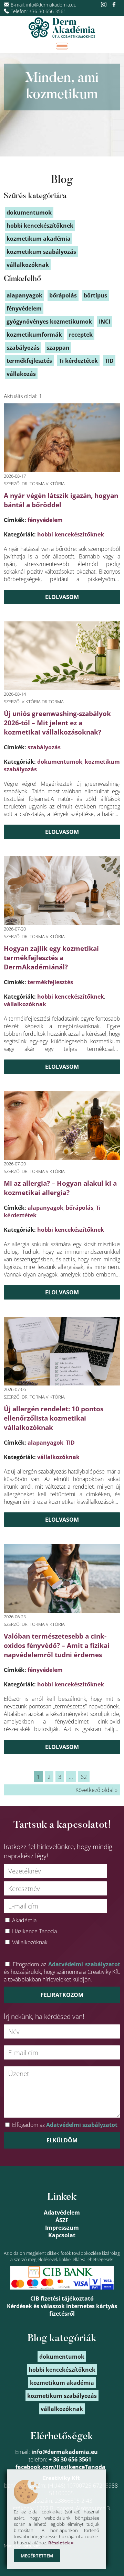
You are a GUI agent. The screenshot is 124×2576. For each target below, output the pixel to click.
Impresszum (62, 2228)
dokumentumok (60, 762)
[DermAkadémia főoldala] (62, 28)
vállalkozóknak (25, 1004)
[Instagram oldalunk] (104, 5)
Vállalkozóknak (30, 1942)
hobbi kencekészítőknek (71, 534)
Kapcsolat (62, 2235)
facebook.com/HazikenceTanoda (60, 2467)
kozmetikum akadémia (39, 239)
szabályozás (44, 747)
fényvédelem (45, 520)
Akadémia (24, 1920)
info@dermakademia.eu (51, 5)
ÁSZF (62, 2220)
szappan (58, 348)
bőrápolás (80, 1208)
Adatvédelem (62, 2213)
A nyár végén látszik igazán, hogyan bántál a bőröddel (61, 500)
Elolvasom (62, 597)
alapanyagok (45, 1208)
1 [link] (38, 1777)
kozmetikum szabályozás (41, 252)
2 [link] (49, 1777)
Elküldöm (62, 2140)
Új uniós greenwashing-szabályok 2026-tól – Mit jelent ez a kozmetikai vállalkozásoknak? (57, 723)
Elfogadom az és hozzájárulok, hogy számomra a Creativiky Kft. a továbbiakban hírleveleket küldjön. (62, 1972)
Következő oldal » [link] (96, 1790)
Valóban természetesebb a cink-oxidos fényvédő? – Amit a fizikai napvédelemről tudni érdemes (57, 1645)
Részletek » (61, 2543)
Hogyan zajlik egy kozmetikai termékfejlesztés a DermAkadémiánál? (51, 958)
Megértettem (37, 2556)
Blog (62, 180)
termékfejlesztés (50, 982)
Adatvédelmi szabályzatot (84, 1964)
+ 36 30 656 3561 (70, 2459)
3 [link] (60, 1777)
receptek (81, 335)
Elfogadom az (65, 2125)
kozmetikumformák (34, 335)
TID (70, 1443)
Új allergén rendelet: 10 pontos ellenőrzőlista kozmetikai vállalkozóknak (54, 1418)
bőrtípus (95, 295)
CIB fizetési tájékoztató (62, 2298)
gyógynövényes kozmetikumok (49, 322)
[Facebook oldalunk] (114, 5)
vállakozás (21, 374)
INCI (105, 322)
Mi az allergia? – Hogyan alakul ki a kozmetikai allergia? (60, 1188)
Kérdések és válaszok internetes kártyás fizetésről (62, 2310)
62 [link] (84, 1777)
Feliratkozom (62, 1995)
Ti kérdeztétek (78, 361)
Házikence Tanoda (34, 1931)
